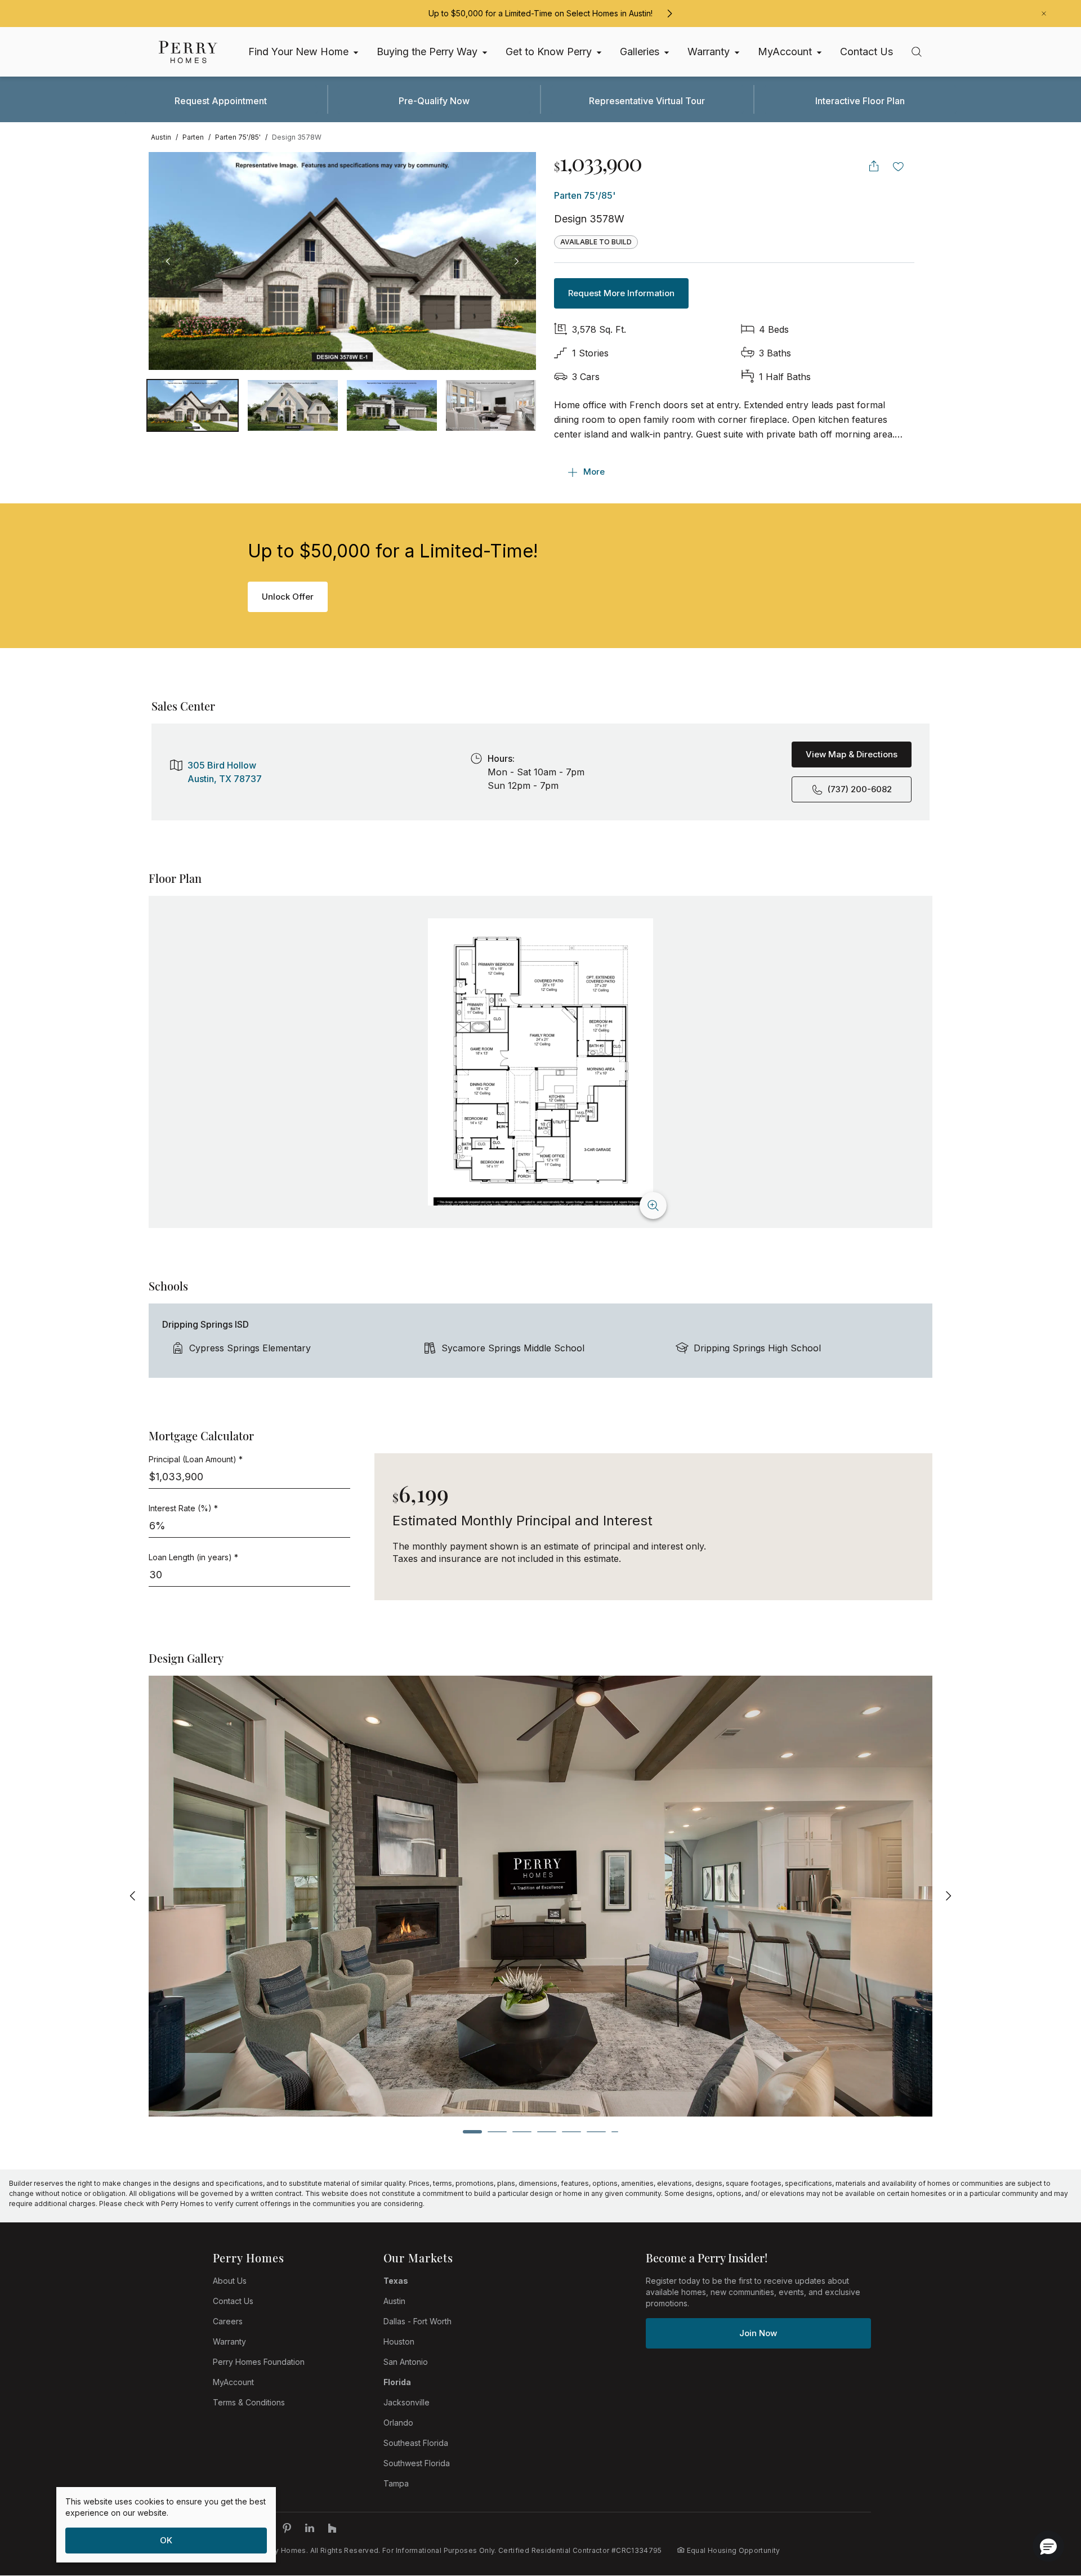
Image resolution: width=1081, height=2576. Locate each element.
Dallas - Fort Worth (417, 2321)
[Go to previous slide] (133, 1896)
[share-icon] (874, 166)
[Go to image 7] (615, 2132)
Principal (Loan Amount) (196, 1459)
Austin (394, 2301)
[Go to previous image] (168, 261)
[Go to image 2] (392, 405)
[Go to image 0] (193, 405)
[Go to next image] (516, 261)
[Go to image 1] (293, 405)
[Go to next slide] (948, 1896)
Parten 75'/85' (585, 195)
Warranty (229, 2341)
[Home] (188, 52)
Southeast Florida (416, 2443)
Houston (399, 2341)
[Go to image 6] (596, 2132)
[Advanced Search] (917, 52)
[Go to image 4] (547, 2132)
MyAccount (233, 2382)
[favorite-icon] (899, 166)
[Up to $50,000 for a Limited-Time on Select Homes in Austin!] (669, 14)
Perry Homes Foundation (259, 2362)
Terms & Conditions (249, 2402)
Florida (397, 2382)
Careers (228, 2321)
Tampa (396, 2483)
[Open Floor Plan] (540, 1062)
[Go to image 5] (571, 2132)
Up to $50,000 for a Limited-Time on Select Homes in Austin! (540, 13)
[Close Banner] (1044, 14)
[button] (1048, 2546)
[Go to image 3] (491, 405)
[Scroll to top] (1047, 2506)
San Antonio (406, 2362)
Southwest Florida (417, 2463)
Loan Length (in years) (193, 1557)
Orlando (398, 2423)
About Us (230, 2281)
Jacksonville (407, 2402)
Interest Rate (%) (183, 1508)
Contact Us (233, 2301)
